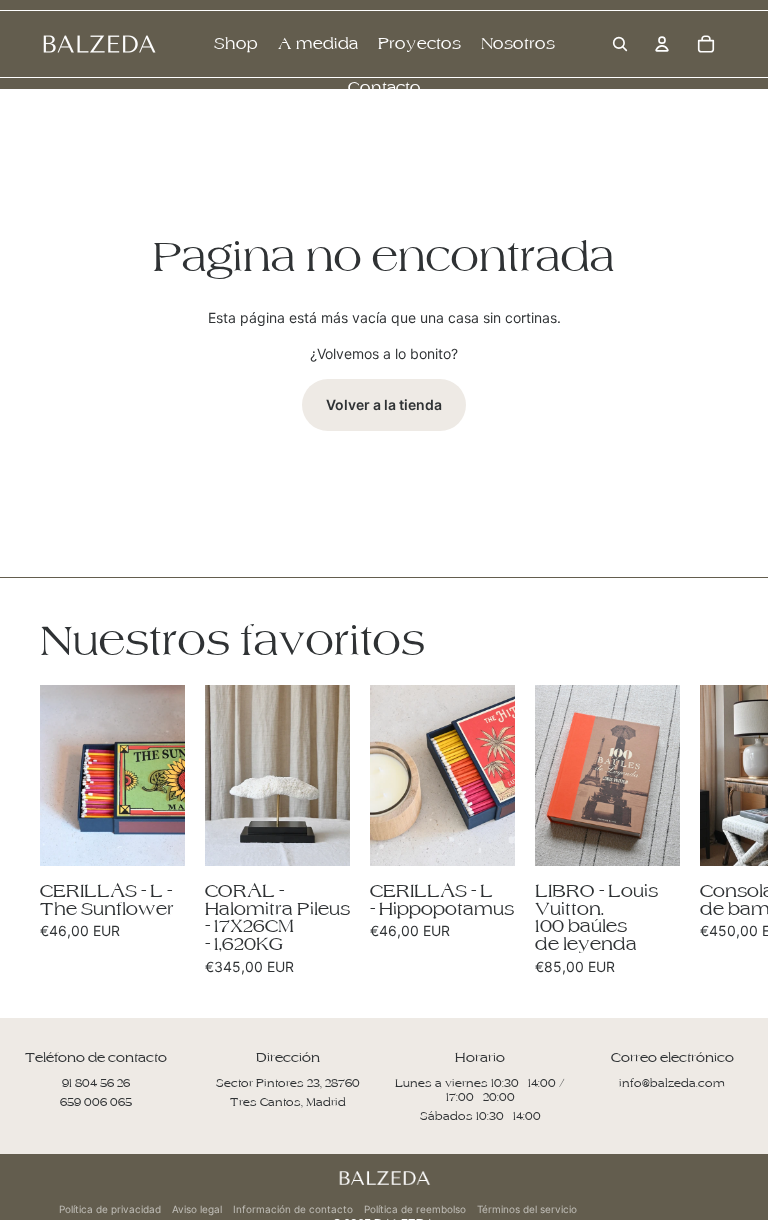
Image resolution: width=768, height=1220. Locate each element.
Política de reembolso (415, 1209)
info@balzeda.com (672, 1083)
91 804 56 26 (96, 1083)
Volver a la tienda (384, 404)
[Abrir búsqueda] (620, 44)
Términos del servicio (527, 1209)
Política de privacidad (110, 1209)
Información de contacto (293, 1209)
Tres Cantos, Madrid (288, 1102)
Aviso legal (197, 1209)
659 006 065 (96, 1102)
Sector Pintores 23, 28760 (288, 1083)
